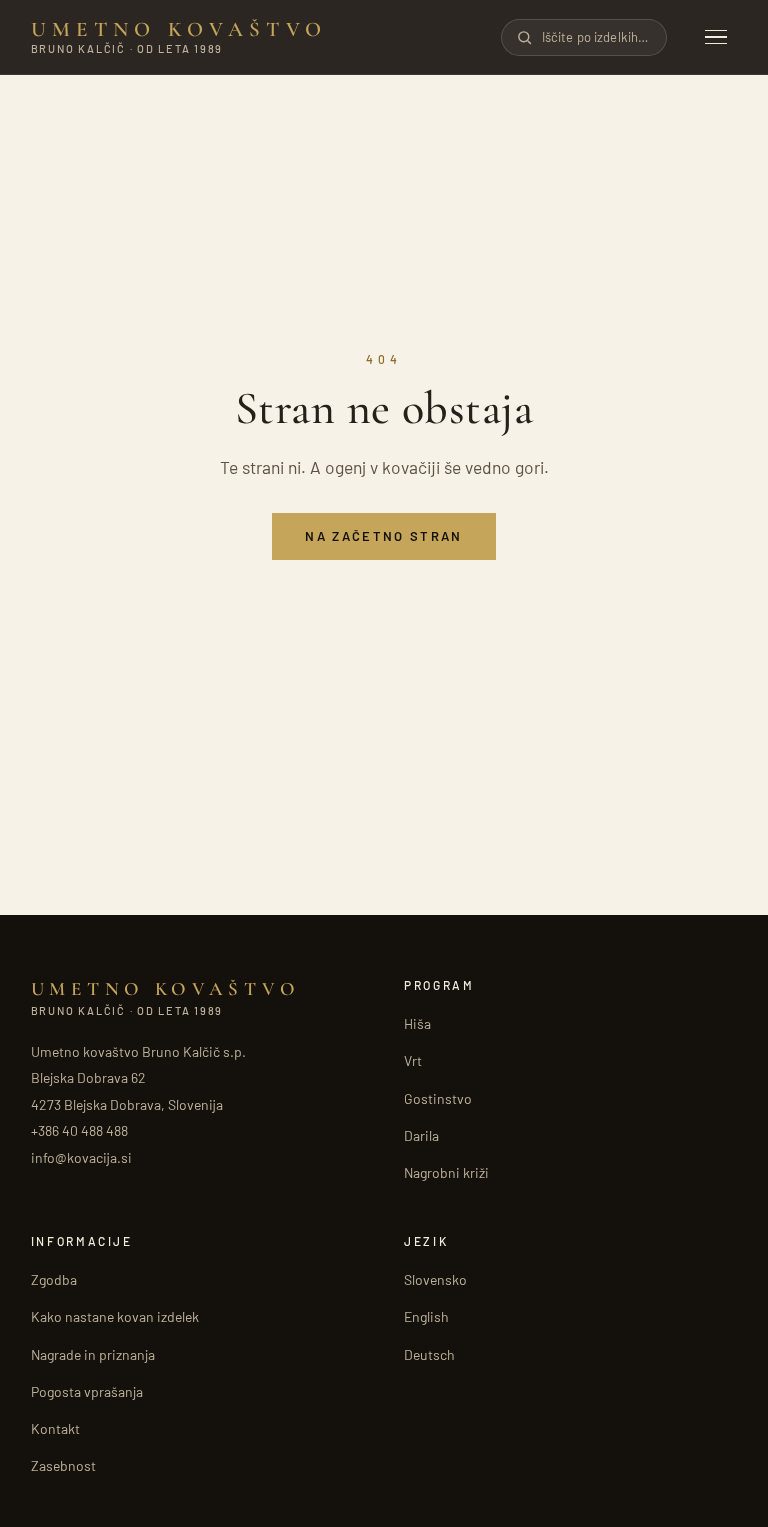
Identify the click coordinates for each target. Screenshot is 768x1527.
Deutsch (429, 1354)
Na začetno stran (383, 536)
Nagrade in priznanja (93, 1354)
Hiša (417, 1023)
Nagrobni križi (446, 1172)
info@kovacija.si (81, 1157)
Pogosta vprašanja (87, 1391)
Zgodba (54, 1279)
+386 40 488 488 (79, 1130)
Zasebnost (63, 1465)
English (426, 1316)
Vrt (413, 1060)
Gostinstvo (438, 1098)
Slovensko (435, 1279)
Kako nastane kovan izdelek (115, 1316)
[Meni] (716, 37)
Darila (421, 1135)
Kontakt (55, 1428)
